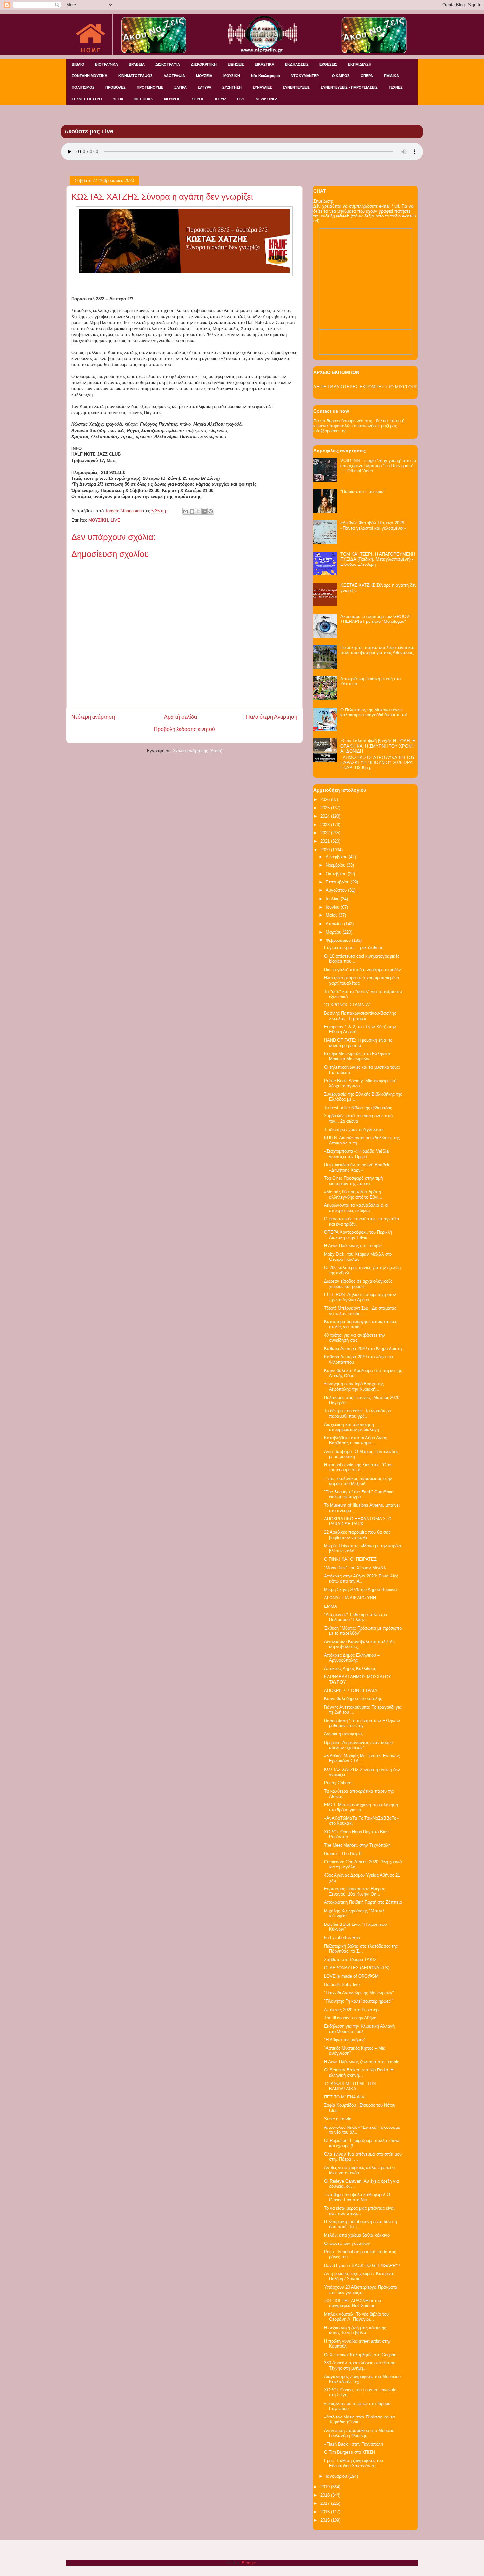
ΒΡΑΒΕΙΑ (137, 64)
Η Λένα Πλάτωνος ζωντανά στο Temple (362, 2062)
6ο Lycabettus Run (342, 1938)
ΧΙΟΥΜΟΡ (172, 99)
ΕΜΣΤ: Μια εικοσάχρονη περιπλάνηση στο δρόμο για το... (361, 1807)
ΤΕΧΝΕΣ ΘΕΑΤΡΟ (87, 99)
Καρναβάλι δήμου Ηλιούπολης (353, 1699)
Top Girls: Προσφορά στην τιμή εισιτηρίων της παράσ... (353, 1181)
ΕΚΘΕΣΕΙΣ (328, 64)
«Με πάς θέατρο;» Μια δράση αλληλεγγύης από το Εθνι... (353, 1194)
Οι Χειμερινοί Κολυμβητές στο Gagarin (360, 2355)
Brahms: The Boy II (343, 1853)
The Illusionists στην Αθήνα (350, 2018)
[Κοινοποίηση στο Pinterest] (211, 511)
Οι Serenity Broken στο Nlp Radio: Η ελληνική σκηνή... (359, 2073)
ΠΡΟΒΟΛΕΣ (116, 87)
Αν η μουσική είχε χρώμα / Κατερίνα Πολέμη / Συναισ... (359, 2276)
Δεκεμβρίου (337, 857)
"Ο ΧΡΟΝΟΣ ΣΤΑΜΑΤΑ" (347, 1005)
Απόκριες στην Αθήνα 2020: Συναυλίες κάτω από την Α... (361, 1579)
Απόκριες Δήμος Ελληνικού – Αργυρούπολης (352, 1658)
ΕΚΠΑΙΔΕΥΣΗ (360, 64)
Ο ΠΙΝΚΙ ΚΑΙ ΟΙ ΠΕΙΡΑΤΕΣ (350, 1559)
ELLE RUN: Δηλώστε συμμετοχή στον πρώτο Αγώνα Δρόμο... (360, 1297)
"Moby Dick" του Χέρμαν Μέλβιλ (355, 1568)
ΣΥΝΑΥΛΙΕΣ (262, 87)
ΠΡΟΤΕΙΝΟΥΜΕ (150, 87)
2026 (326, 800)
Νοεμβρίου (336, 865)
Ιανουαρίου (337, 2476)
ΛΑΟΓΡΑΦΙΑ (174, 76)
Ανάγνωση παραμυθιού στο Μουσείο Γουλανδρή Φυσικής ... (359, 2433)
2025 (326, 808)
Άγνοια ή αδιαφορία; (344, 1734)
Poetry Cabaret (338, 1783)
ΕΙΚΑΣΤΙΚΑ (265, 64)
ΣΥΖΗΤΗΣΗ (232, 87)
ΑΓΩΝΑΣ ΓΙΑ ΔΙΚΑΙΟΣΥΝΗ (350, 1598)
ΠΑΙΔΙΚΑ (391, 76)
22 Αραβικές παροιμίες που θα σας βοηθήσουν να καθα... (357, 1535)
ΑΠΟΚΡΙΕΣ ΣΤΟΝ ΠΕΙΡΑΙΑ (351, 1690)
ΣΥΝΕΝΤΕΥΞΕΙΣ (296, 87)
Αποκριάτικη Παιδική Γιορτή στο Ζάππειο (363, 1902)
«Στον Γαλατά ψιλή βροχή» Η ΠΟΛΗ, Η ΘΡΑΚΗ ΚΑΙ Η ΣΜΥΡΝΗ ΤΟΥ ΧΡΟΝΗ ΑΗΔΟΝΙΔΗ (378, 746)
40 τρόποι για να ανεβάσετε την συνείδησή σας (354, 1338)
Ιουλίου (333, 899)
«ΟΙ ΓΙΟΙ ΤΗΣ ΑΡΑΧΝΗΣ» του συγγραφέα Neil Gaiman (352, 2303)
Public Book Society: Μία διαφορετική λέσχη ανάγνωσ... (360, 1083)
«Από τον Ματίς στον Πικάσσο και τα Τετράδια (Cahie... (360, 2420)
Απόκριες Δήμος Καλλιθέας (350, 1669)
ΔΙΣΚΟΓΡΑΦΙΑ (168, 64)
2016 (326, 2512)
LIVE (241, 99)
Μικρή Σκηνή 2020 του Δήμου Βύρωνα (361, 1590)
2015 (326, 2520)
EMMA (331, 1606)
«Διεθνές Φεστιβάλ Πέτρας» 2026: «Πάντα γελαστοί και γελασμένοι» (373, 525)
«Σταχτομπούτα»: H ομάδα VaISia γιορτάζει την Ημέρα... (356, 1154)
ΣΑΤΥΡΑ (204, 87)
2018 (326, 2495)
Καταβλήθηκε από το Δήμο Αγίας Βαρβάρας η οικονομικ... (355, 1441)
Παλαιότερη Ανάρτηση (272, 717)
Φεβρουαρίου (339, 940)
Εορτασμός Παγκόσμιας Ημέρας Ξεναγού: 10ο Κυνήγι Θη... (354, 1891)
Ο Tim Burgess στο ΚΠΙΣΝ (350, 2452)
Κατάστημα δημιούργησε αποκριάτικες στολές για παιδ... (361, 1324)
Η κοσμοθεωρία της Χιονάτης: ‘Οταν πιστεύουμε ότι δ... (358, 1468)
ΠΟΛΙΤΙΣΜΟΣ (83, 87)
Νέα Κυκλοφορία (265, 76)
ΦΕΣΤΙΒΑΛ (144, 99)
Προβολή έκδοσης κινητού (184, 729)
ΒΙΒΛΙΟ (78, 64)
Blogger (249, 2563)
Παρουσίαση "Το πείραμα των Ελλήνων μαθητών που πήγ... (362, 1723)
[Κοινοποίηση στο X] (198, 511)
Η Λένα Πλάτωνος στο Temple (353, 1246)
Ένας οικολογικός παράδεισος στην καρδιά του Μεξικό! (358, 1481)
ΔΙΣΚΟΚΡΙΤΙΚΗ (204, 64)
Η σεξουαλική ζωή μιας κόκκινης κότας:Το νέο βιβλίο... (355, 2330)
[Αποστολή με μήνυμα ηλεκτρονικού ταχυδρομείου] (186, 511)
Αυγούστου (337, 890)
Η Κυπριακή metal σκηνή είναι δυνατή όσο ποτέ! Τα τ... (361, 2224)
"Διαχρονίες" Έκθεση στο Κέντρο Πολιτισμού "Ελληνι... (355, 1617)
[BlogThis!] (192, 511)
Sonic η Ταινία (338, 2119)
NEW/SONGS (267, 99)
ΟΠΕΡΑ (367, 76)
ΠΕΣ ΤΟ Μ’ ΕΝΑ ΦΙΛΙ (345, 2097)
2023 (326, 825)
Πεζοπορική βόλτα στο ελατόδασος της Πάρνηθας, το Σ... (361, 1949)
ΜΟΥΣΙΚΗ (232, 76)
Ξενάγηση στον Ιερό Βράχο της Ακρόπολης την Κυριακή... (354, 1387)
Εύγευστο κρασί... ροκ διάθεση (354, 948)
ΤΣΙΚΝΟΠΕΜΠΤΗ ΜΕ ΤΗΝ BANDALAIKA (350, 2086)
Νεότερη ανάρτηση (93, 717)
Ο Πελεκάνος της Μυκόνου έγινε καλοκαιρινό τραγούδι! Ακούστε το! (374, 713)
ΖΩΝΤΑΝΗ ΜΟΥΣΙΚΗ (90, 76)
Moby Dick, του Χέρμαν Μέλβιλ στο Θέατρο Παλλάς (358, 1257)
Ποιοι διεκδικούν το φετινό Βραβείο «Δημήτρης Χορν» (357, 1167)
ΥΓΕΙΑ (118, 99)
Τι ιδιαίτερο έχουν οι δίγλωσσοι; (354, 1129)
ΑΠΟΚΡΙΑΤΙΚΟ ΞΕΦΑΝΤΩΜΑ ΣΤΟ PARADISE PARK (358, 1521)
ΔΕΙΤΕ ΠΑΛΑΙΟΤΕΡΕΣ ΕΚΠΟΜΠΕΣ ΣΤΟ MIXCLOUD (365, 387)
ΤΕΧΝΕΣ (396, 87)
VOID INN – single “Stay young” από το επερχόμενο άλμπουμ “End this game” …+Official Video (378, 466)
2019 (326, 2487)
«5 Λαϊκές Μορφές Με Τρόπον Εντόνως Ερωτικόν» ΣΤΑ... (362, 1759)
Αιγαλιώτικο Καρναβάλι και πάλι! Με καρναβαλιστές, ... (359, 1644)
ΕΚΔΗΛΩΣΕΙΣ (297, 64)
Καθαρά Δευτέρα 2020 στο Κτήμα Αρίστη (363, 1349)
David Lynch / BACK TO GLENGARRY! (362, 2265)
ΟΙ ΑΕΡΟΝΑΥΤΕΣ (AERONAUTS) (357, 1968)
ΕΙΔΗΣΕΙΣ (236, 64)
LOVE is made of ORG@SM (351, 1976)
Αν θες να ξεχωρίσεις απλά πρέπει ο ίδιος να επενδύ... (359, 2170)
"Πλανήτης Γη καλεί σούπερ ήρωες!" (359, 2001)
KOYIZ (221, 99)
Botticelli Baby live (342, 1985)
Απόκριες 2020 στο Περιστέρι (352, 2010)
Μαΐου (332, 915)
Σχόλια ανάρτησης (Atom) (198, 751)
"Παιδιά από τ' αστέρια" (363, 492)
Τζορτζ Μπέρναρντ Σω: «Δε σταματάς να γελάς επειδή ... (360, 1311)
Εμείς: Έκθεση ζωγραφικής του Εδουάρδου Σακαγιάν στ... (353, 2463)
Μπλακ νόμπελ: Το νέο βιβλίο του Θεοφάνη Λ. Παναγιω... (356, 2317)
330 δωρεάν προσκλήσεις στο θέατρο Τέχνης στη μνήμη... (360, 2366)
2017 (326, 2503)
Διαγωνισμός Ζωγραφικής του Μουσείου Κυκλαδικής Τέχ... (362, 2379)
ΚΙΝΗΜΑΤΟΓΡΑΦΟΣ (135, 76)
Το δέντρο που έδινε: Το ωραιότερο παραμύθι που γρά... (357, 1414)
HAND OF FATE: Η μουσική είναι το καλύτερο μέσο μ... (358, 1043)
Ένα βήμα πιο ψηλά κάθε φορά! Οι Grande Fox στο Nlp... (357, 2197)
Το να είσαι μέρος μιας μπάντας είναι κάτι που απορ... (359, 2211)
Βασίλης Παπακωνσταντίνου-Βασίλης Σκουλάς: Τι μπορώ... (360, 1016)
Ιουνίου (333, 907)
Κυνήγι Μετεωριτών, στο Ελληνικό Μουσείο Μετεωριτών (357, 1056)
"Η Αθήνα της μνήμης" (345, 2040)
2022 (326, 833)
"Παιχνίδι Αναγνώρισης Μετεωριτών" (359, 1993)
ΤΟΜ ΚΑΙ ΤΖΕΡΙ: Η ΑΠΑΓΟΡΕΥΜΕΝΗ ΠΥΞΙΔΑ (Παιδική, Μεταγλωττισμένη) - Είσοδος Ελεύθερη (378, 559)
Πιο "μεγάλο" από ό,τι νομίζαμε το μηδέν (363, 970)
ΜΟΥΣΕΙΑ (204, 76)
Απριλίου (335, 924)
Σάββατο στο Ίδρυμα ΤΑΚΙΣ (350, 1960)
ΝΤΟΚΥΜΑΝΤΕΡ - (306, 76)
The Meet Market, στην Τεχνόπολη (357, 1845)
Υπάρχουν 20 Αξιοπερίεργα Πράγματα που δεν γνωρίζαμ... (361, 2290)
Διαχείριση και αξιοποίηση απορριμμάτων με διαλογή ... (354, 1427)
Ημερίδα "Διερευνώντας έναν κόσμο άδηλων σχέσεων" (358, 1745)
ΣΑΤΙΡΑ (180, 87)
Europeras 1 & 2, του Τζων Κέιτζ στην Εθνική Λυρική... (360, 1029)
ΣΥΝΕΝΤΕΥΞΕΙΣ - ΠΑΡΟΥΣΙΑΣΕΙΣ (349, 87)
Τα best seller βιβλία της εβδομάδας (358, 1108)
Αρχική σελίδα (180, 717)
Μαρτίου (334, 932)
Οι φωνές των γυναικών (347, 2243)
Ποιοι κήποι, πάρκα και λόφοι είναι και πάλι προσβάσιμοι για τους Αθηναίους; (377, 650)
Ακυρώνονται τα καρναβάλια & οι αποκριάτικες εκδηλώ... (356, 1208)
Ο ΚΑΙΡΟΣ (341, 76)
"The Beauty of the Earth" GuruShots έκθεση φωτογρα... (359, 1495)
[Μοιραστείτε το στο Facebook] (204, 511)
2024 (326, 816)
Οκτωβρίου (337, 874)
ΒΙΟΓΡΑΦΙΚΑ (107, 64)
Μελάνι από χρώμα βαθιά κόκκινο (357, 2235)
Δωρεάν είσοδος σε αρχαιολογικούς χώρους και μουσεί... (358, 1284)
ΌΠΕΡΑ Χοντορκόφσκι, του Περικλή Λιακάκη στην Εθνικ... (358, 1235)
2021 (326, 841)
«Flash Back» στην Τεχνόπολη (353, 2444)
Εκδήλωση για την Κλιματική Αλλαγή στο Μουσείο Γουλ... (359, 2029)
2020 (326, 850)
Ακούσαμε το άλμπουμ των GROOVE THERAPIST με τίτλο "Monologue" (376, 619)
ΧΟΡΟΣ (198, 99)
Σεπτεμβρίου (338, 882)
